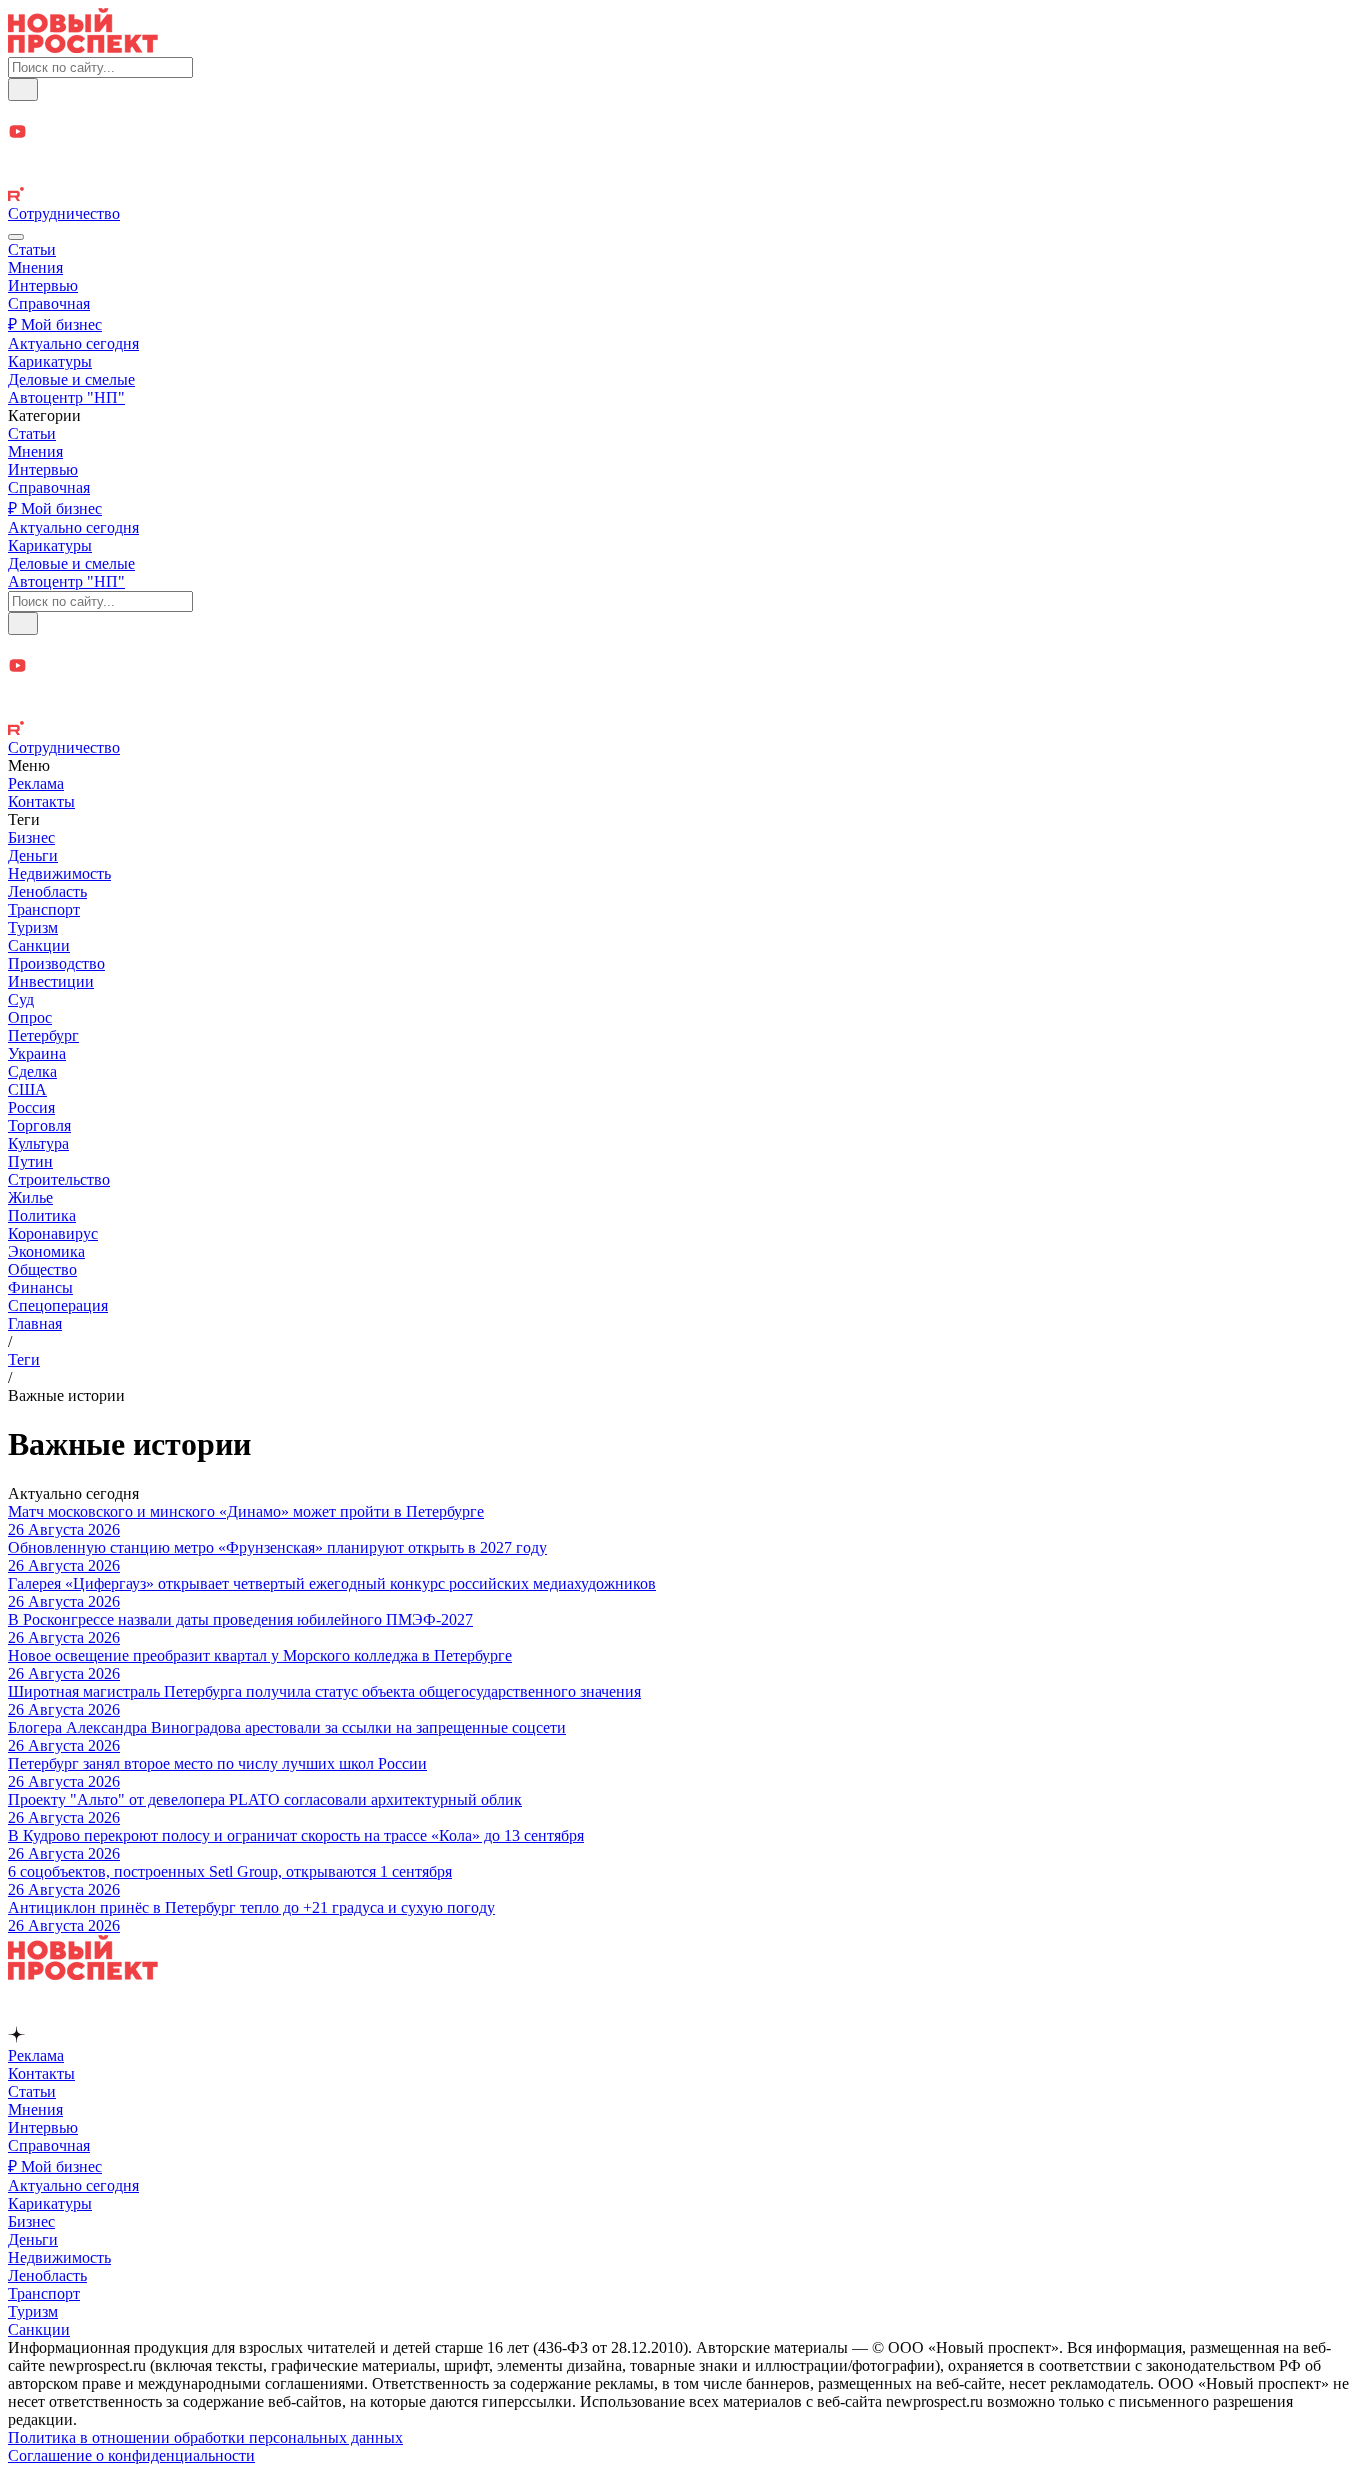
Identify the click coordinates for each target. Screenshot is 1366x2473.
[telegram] (683, 111)
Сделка (32, 1071)
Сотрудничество (64, 213)
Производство (56, 963)
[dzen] (683, 155)
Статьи (32, 249)
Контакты (41, 801)
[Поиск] (23, 89)
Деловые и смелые (71, 379)
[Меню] (16, 237)
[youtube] (683, 133)
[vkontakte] (683, 176)
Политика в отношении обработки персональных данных (205, 2437)
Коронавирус (53, 1233)
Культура (38, 1143)
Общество (42, 1269)
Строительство (59, 1179)
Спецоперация (58, 1305)
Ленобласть (47, 891)
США (27, 1089)
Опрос (30, 1017)
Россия (31, 1107)
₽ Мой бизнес (55, 324)
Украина (37, 1053)
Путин (30, 1161)
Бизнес (31, 837)
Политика (42, 1215)
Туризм (33, 927)
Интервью (43, 285)
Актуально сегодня (73, 343)
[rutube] (683, 196)
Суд (21, 999)
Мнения (35, 267)
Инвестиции (51, 981)
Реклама (36, 783)
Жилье (30, 1197)
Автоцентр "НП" (66, 397)
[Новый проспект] (83, 47)
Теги (24, 1359)
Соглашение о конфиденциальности (131, 2455)
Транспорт (44, 909)
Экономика (46, 1251)
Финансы (40, 1287)
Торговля (39, 1125)
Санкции (39, 945)
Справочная (49, 303)
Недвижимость (59, 873)
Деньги (33, 855)
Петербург (43, 1035)
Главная (35, 1323)
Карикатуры (50, 361)
